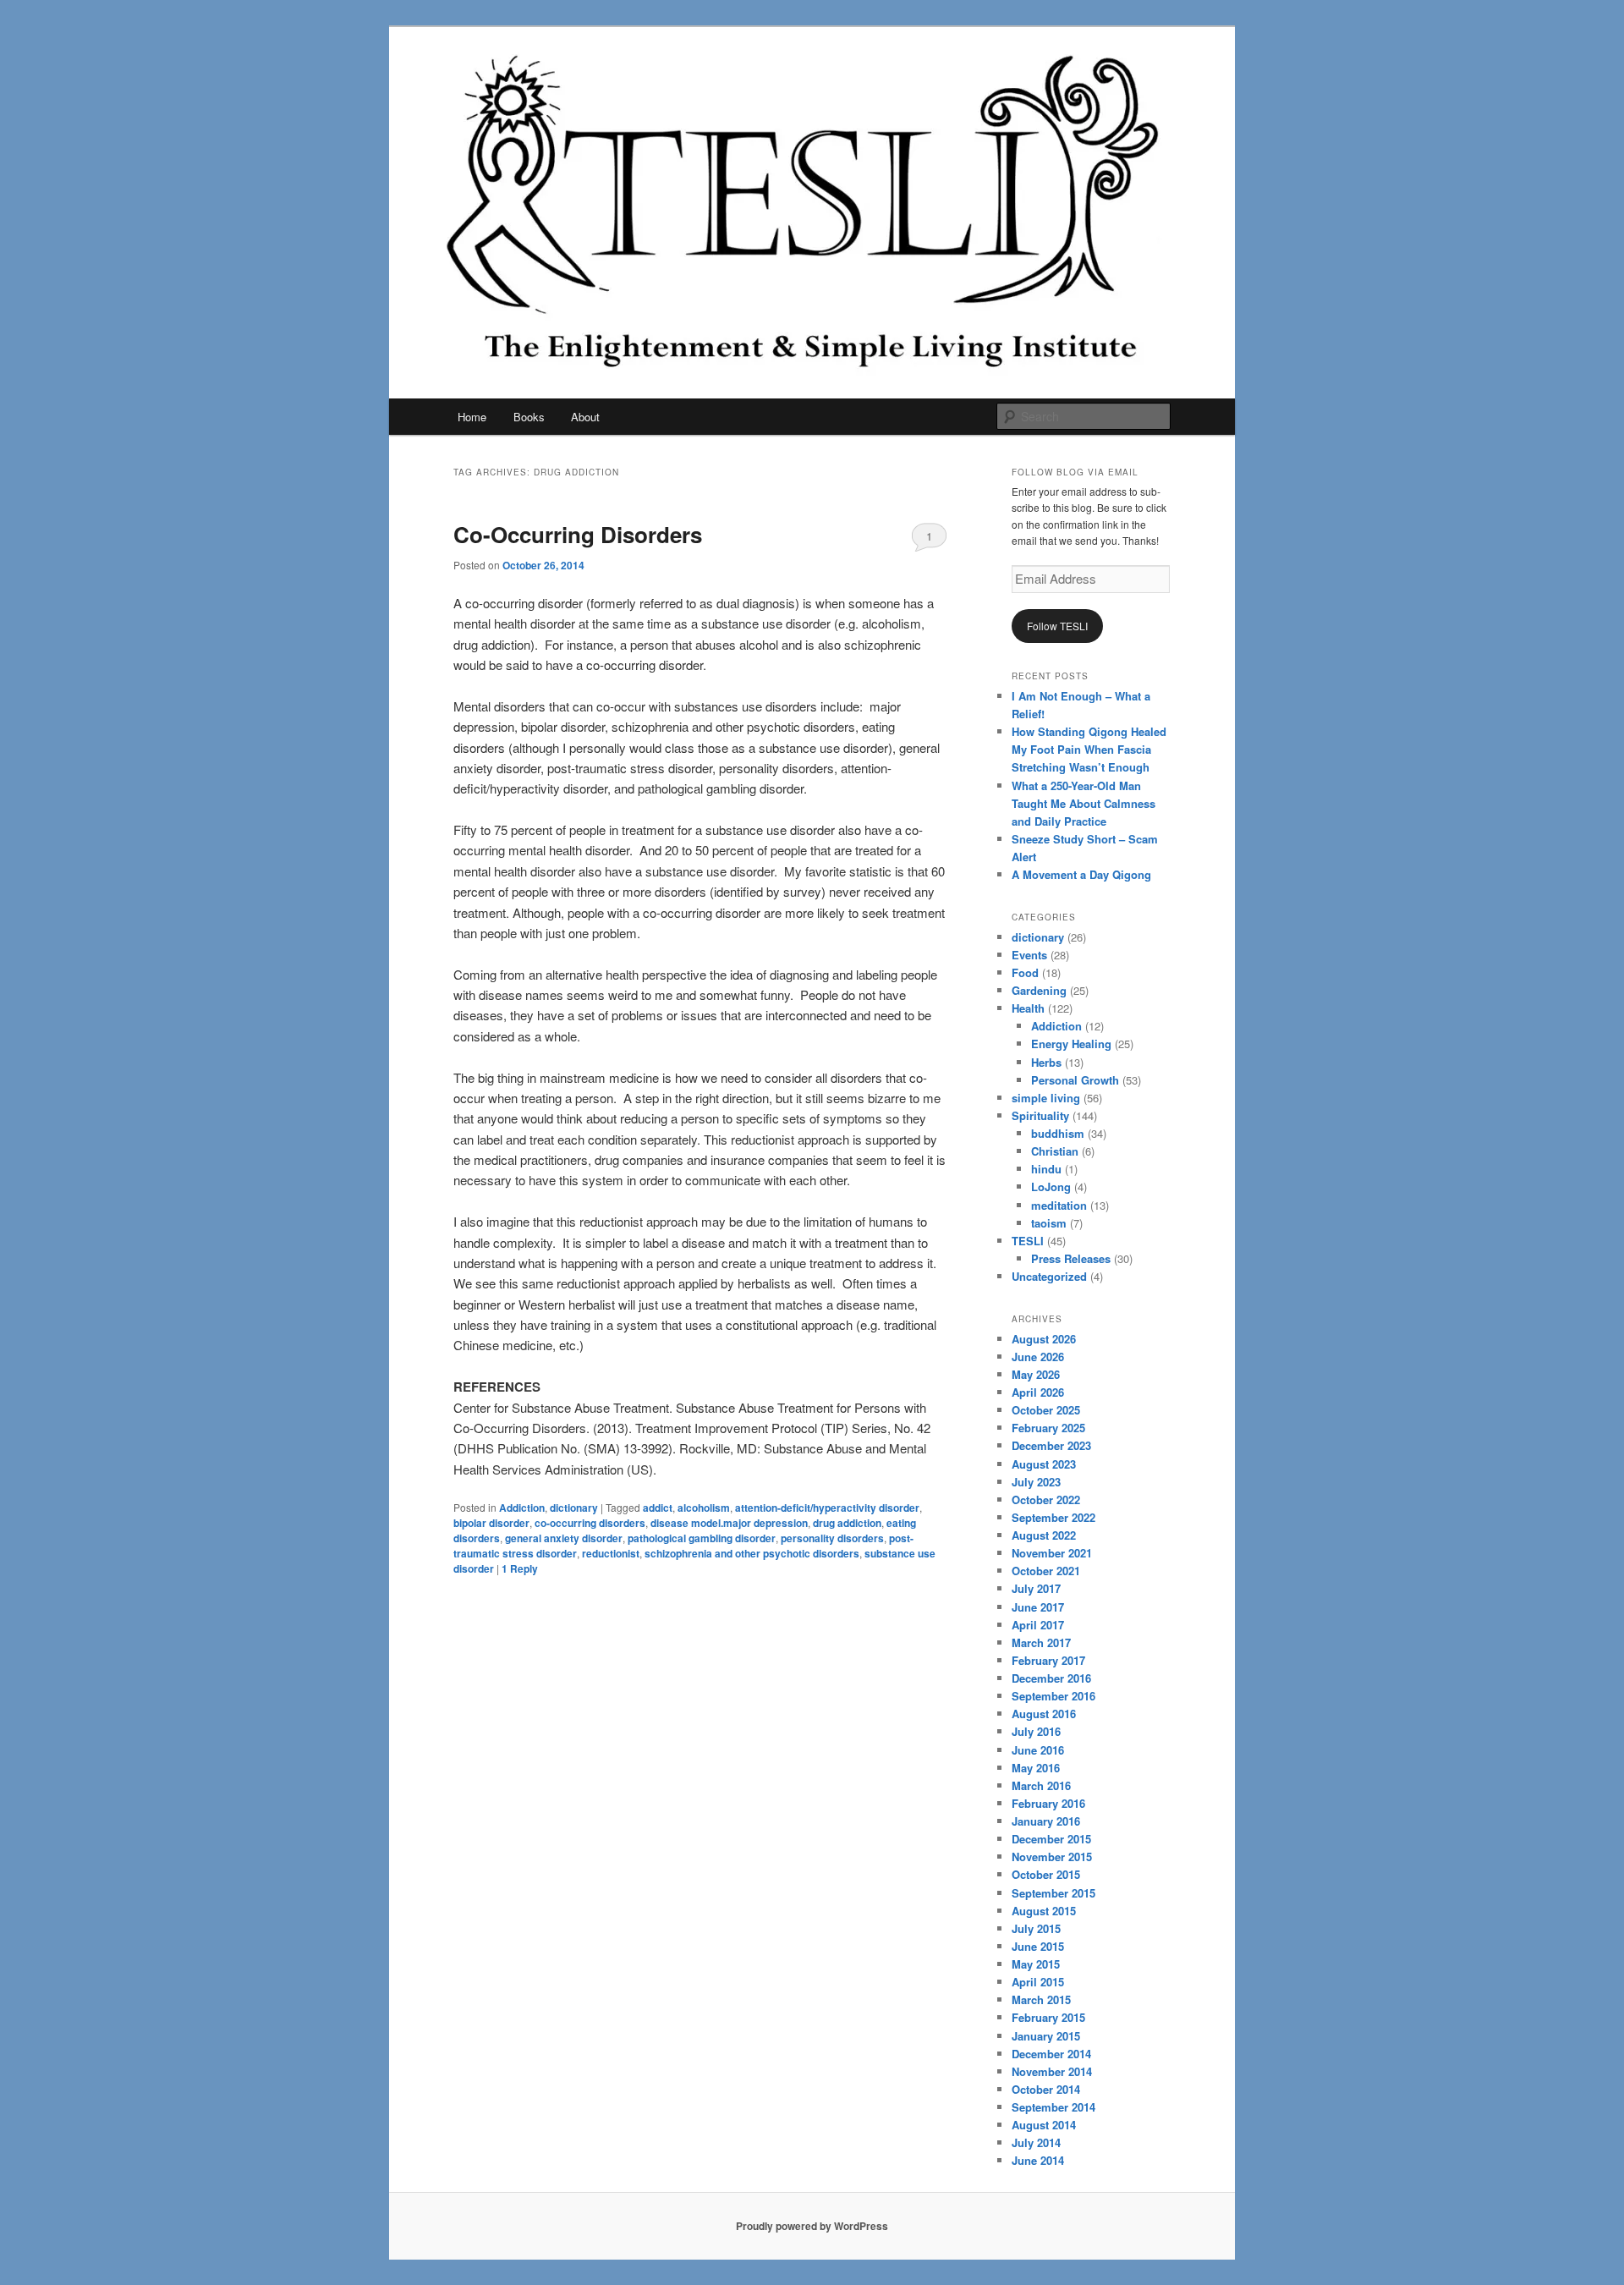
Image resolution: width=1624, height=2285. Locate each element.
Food (1025, 972)
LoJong (1051, 1186)
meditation (1059, 1205)
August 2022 (1044, 1535)
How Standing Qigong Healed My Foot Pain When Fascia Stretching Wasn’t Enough (1089, 749)
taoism (1049, 1223)
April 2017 (1038, 1625)
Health (1028, 1008)
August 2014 (1044, 2125)
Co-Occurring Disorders (578, 534)
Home (472, 417)
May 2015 (1036, 1964)
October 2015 (1046, 1874)
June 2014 (1038, 2160)
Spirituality (1040, 1115)
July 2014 (1036, 2142)
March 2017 (1041, 1642)
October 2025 (1046, 1410)
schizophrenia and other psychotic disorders (752, 1553)
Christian (1055, 1151)
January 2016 (1046, 1821)
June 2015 (1038, 1946)
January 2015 (1046, 2036)
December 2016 (1051, 1678)
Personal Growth (1075, 1080)
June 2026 (1038, 1357)
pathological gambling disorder (702, 1538)
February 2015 (1048, 2017)
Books (529, 417)
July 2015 (1036, 1928)
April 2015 (1038, 1982)
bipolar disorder (491, 1523)
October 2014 (1046, 2089)
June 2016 (1038, 1750)
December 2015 (1051, 1839)
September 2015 (1053, 1893)
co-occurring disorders (590, 1523)
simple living (1046, 1098)
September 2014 (1053, 2107)
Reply (520, 1568)
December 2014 (1051, 2054)
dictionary (574, 1508)
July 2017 (1036, 1588)
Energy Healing (1071, 1044)
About (585, 417)
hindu (1046, 1169)
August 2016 (1044, 1714)
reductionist (611, 1553)
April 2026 (1038, 1392)
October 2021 (1046, 1571)
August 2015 (1044, 1911)
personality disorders (832, 1538)
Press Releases (1071, 1258)
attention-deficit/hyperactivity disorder (827, 1508)
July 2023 (1036, 1482)
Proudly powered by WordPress (812, 2226)
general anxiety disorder (564, 1538)
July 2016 (1036, 1731)
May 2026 (1036, 1374)
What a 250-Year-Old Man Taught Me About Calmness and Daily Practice (1084, 803)
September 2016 (1053, 1696)
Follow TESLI (1057, 626)
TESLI (1028, 1241)
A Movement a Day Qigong (1081, 874)
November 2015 (1052, 1857)
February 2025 (1048, 1428)
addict (658, 1508)
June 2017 (1038, 1607)
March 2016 (1041, 1785)
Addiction (522, 1508)
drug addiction (847, 1523)
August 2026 (1044, 1339)
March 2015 (1041, 1999)
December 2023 (1051, 1445)
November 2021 (1052, 1553)
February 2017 (1048, 1660)
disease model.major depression (729, 1523)
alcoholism (704, 1508)
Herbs (1046, 1062)
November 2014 (1052, 2071)
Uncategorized (1049, 1276)
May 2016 (1036, 1768)
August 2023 (1044, 1464)
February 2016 (1048, 1803)
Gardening (1039, 990)
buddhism (1058, 1133)
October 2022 (1046, 1500)
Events (1029, 955)
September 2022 (1053, 1517)
